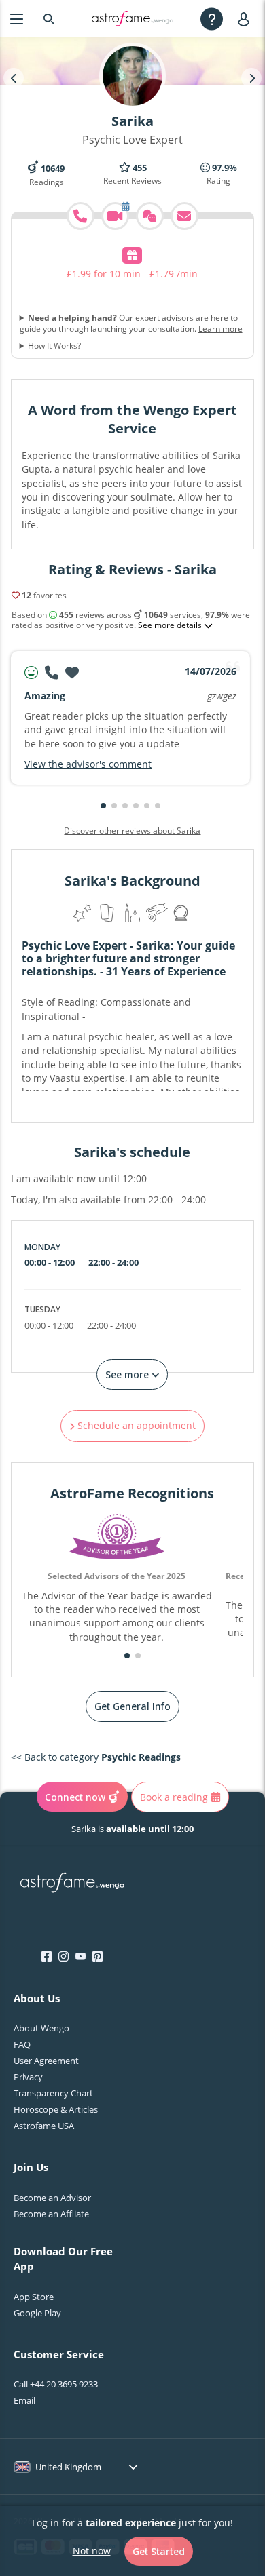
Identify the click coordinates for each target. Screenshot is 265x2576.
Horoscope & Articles (56, 2109)
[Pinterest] (98, 1957)
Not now (92, 2551)
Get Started (159, 2551)
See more (128, 1374)
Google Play (37, 2313)
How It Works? (54, 346)
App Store (34, 2297)
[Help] (212, 19)
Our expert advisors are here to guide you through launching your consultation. (131, 323)
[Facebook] (47, 1957)
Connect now (75, 1797)
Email (24, 2400)
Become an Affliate (51, 2214)
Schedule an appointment (135, 1425)
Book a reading (174, 1797)
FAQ (22, 2044)
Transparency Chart (53, 2093)
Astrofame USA (44, 2126)
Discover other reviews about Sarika (132, 831)
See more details (171, 625)
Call (56, 2384)
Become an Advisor (52, 2198)
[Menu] (17, 19)
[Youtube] (81, 1957)
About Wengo (41, 2028)
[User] (246, 19)
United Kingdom (68, 2467)
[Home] (132, 19)
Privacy (28, 2077)
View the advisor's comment (88, 764)
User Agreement (46, 2061)
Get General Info (132, 1706)
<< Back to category (96, 1757)
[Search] (49, 19)
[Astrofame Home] (72, 1884)
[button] (103, 806)
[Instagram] (64, 1957)
